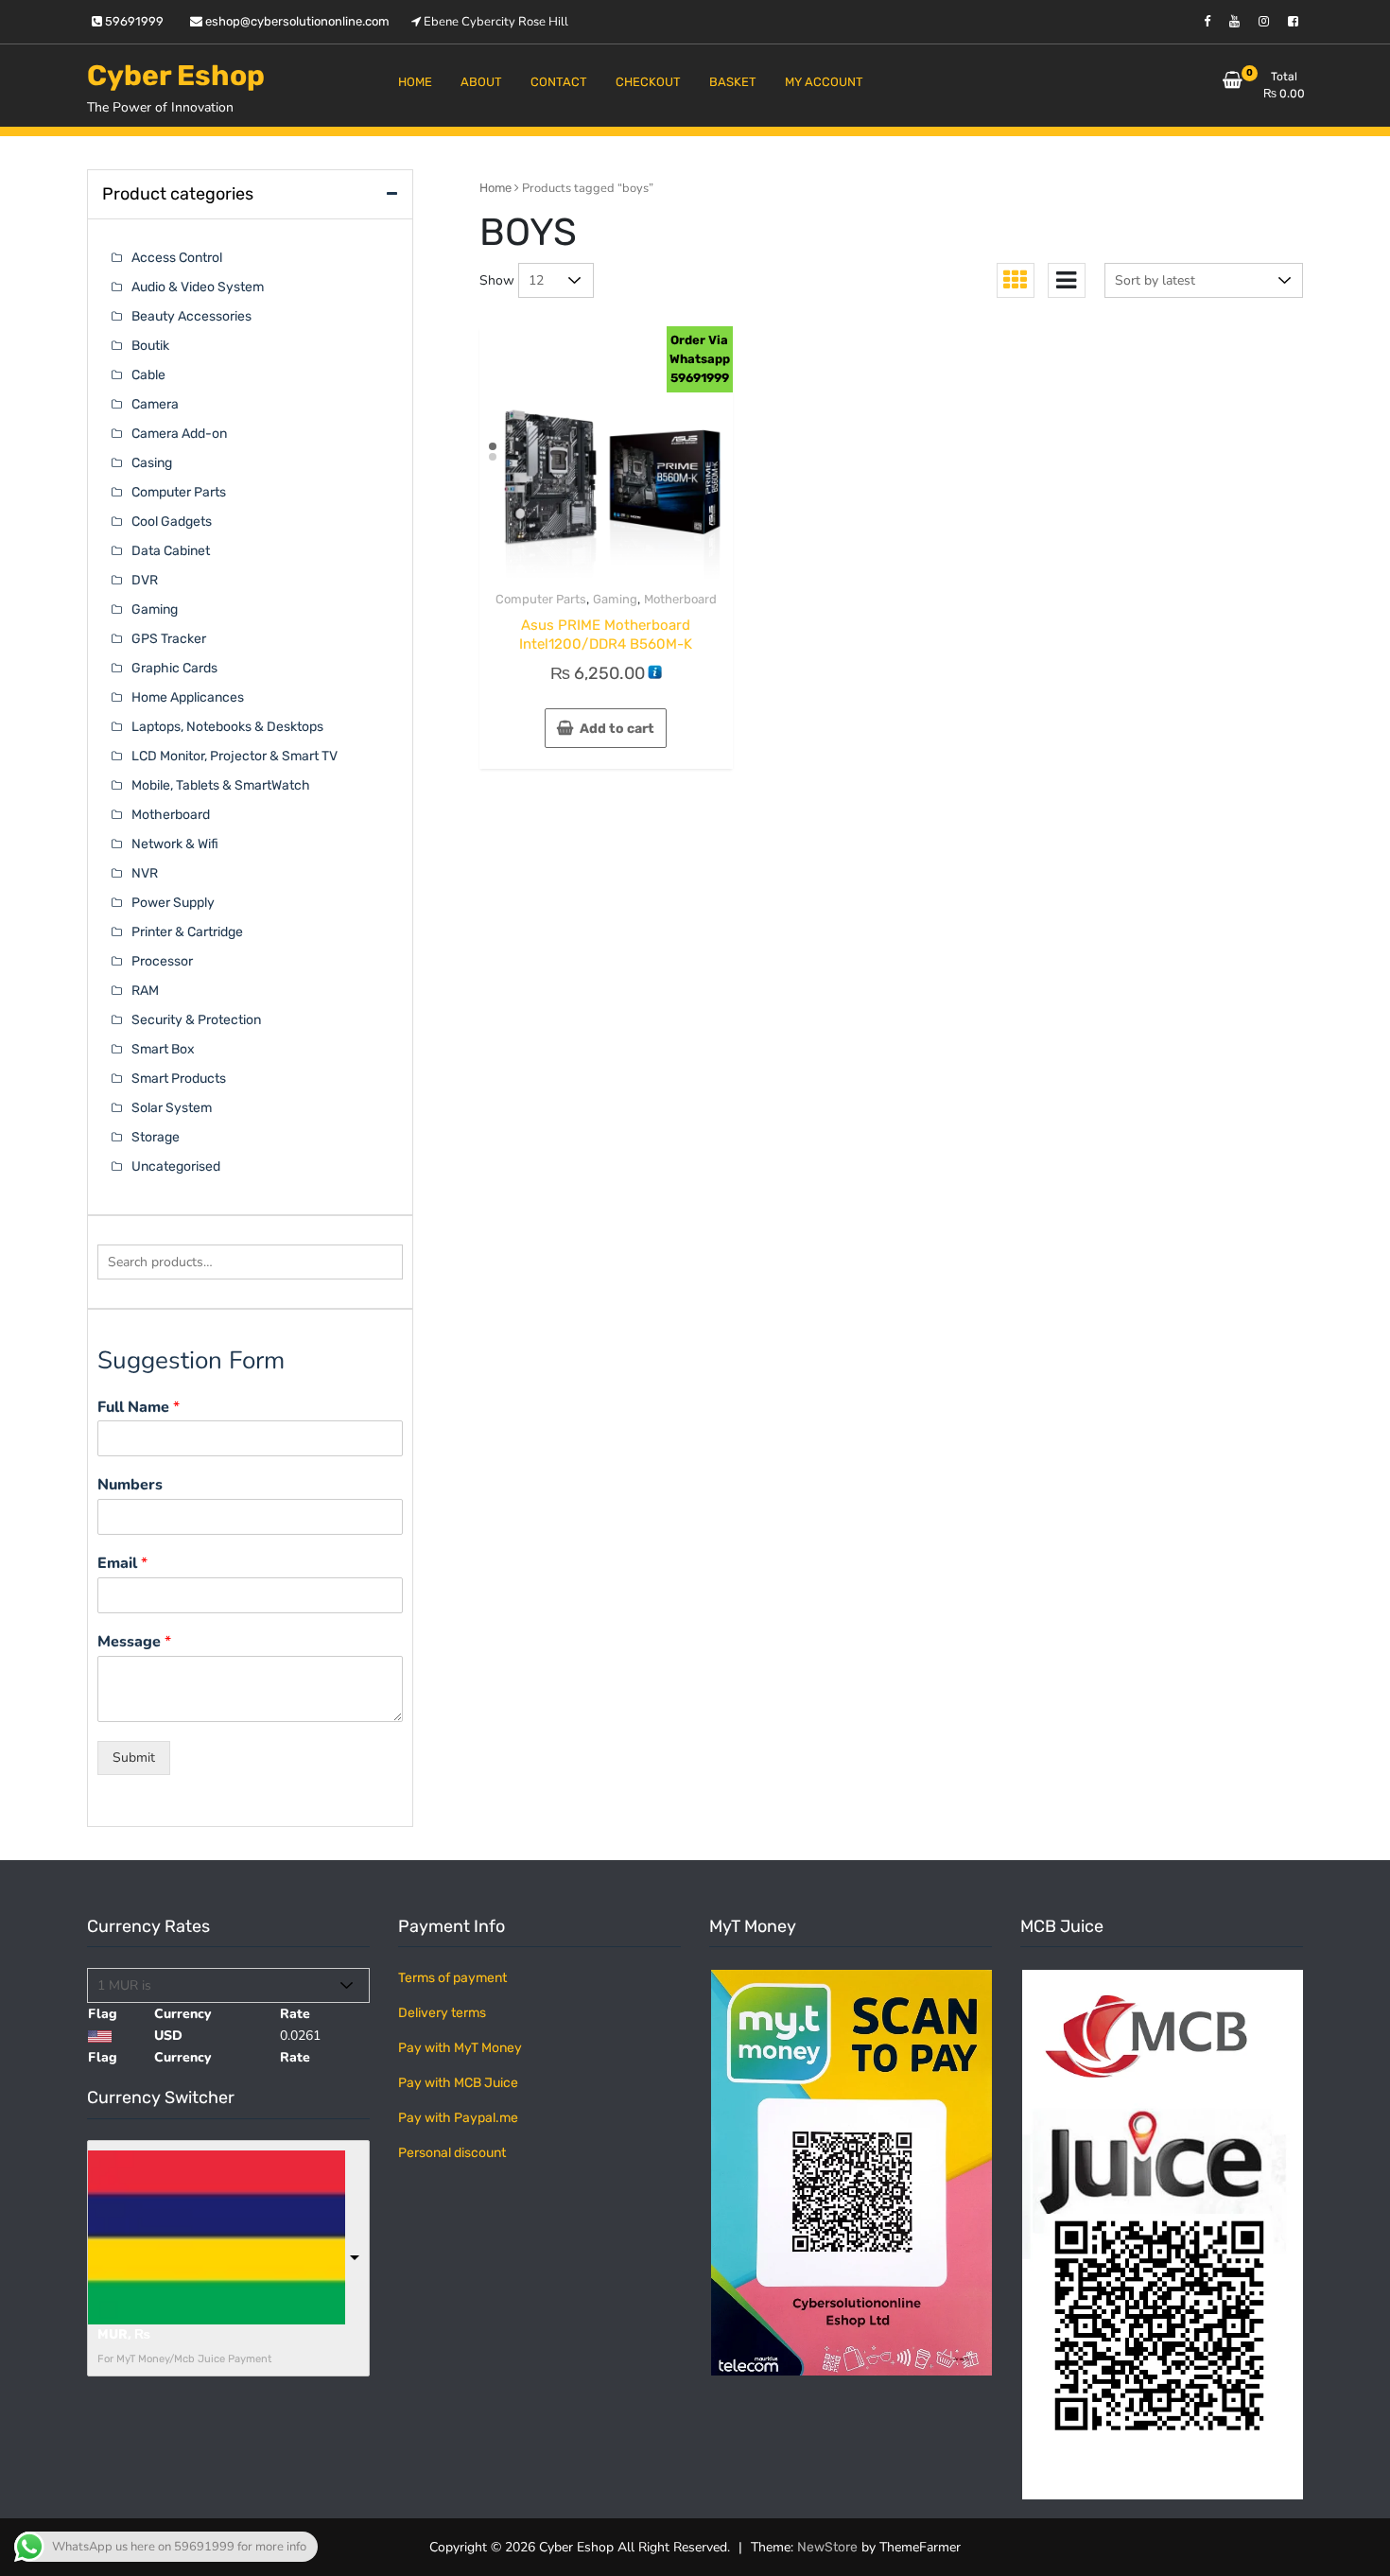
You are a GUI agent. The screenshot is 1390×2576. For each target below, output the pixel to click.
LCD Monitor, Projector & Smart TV (235, 756)
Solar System (172, 1108)
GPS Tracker (169, 639)
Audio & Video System (198, 287)
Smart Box (163, 1049)
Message (134, 1642)
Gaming (615, 599)
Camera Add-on (179, 434)
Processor (162, 961)
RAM (145, 991)
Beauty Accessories (191, 316)
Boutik (150, 346)
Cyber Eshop (176, 76)
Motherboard (680, 599)
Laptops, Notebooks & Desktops (227, 727)
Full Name (139, 1408)
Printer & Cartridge (187, 932)
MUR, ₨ (124, 2334)
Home (495, 188)
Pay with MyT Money (460, 2048)
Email (122, 1564)
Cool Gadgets (172, 522)
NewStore (827, 2547)
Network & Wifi (175, 844)
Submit (134, 1758)
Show (497, 280)
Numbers (130, 1485)
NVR (145, 873)
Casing (152, 463)
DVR (145, 580)
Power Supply (173, 903)
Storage (156, 1137)
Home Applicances (188, 697)
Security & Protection (196, 1020)
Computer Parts (541, 599)
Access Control (177, 258)
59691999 (133, 21)
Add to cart (617, 729)
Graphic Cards (174, 668)
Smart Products (179, 1079)
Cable (148, 375)
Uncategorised (176, 1166)
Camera (155, 404)
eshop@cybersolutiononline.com (296, 21)
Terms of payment (452, 1978)
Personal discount (452, 2153)
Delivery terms (442, 2013)
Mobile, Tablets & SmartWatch (221, 785)
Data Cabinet (171, 551)
